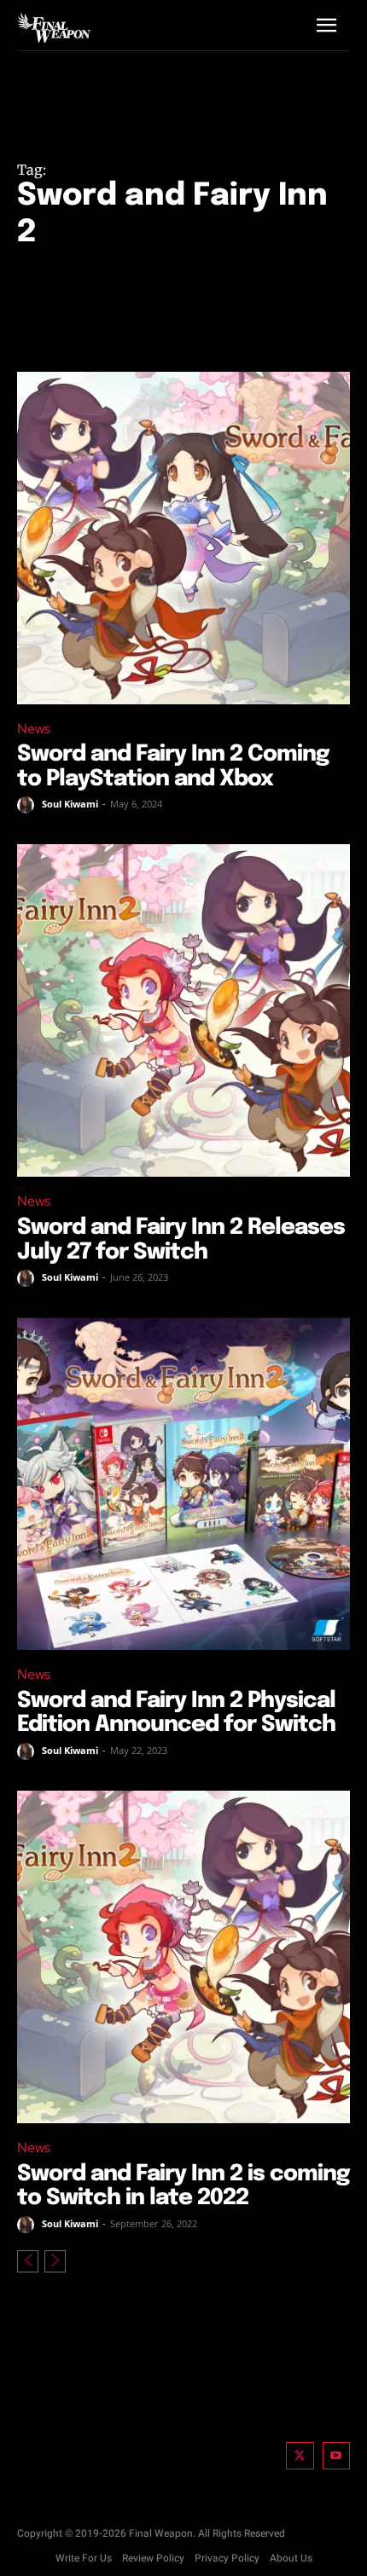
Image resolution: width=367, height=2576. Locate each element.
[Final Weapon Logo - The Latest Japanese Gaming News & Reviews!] (54, 27)
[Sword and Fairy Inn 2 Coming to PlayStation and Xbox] (183, 538)
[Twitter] (300, 2456)
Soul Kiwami (70, 804)
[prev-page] (28, 2261)
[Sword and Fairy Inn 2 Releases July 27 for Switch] (183, 1010)
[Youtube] (337, 2456)
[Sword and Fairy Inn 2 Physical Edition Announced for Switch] (183, 1484)
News (34, 729)
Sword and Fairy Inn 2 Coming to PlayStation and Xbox (173, 767)
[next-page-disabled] (55, 2261)
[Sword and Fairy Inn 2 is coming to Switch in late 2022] (183, 1957)
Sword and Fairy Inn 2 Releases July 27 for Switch (181, 1240)
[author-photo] (28, 805)
